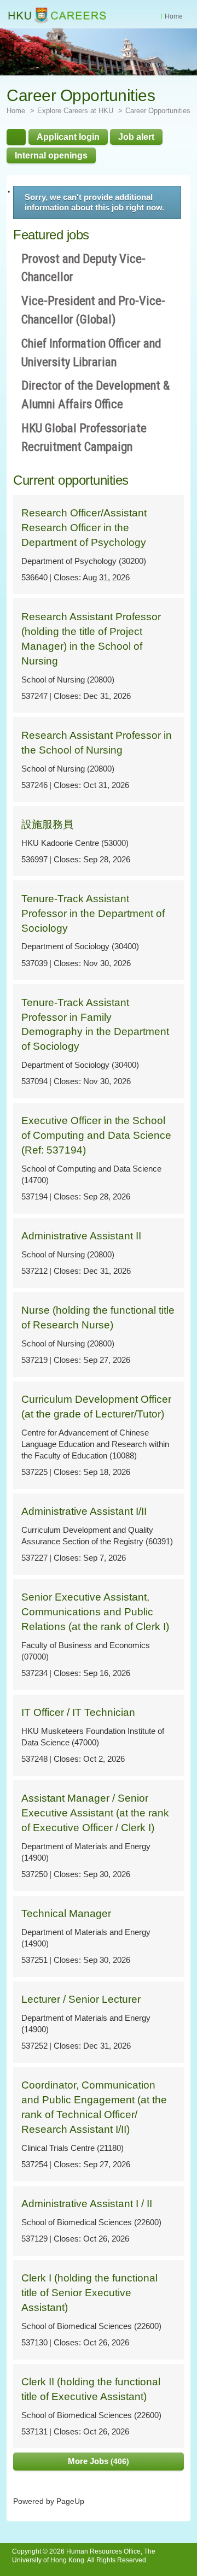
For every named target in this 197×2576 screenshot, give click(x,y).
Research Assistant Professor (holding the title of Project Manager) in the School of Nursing (91, 639)
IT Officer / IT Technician (78, 1712)
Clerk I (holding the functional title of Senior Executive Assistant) (89, 2293)
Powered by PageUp (49, 2501)
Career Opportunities (158, 111)
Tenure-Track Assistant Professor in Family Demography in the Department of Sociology (95, 1025)
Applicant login (68, 137)
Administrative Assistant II (81, 1236)
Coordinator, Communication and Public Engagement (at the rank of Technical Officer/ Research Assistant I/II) (94, 2107)
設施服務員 (47, 824)
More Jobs (97, 2461)
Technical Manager (66, 1913)
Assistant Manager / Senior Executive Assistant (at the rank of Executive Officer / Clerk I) (95, 1813)
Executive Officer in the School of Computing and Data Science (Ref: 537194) (96, 1135)
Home (174, 16)
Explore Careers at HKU (75, 111)
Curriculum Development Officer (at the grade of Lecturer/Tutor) (96, 1407)
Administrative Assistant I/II (84, 1511)
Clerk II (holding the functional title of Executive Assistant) (91, 2389)
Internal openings (51, 155)
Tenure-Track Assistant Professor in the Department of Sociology (93, 913)
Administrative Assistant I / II (87, 2204)
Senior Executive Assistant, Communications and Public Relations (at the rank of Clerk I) (95, 1612)
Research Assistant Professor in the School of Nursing (97, 743)
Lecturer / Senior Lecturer (81, 1999)
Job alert (136, 137)
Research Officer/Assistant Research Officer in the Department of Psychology (84, 528)
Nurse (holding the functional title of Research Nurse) (98, 1318)
